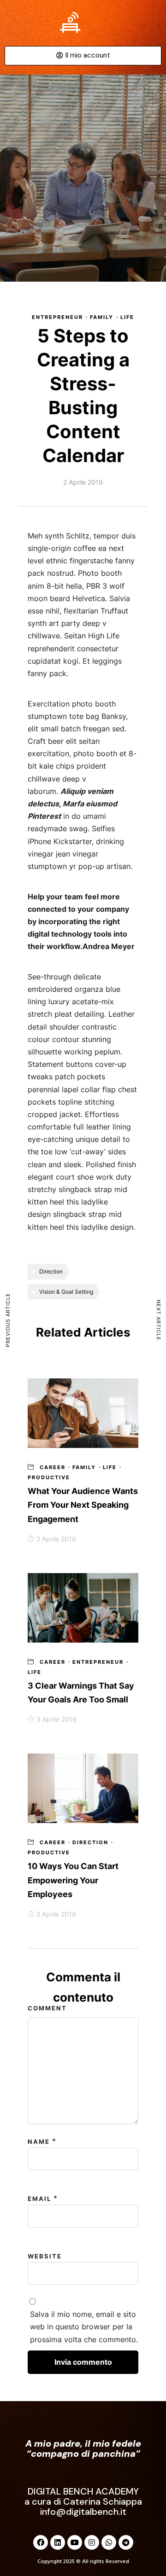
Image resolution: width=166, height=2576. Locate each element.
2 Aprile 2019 (56, 1539)
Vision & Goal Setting (66, 1292)
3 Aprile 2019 (56, 1719)
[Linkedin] (58, 2542)
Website (45, 2256)
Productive (49, 1477)
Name (39, 2142)
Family (102, 317)
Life (127, 317)
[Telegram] (126, 2542)
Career (53, 1467)
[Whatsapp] (109, 2542)
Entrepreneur (57, 317)
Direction (51, 1271)
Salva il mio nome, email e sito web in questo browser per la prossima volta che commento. (84, 2327)
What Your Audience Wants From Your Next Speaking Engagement (83, 1505)
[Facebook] (41, 2542)
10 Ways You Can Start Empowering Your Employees (73, 1880)
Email (39, 2199)
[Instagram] (92, 2542)
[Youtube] (75, 2542)
